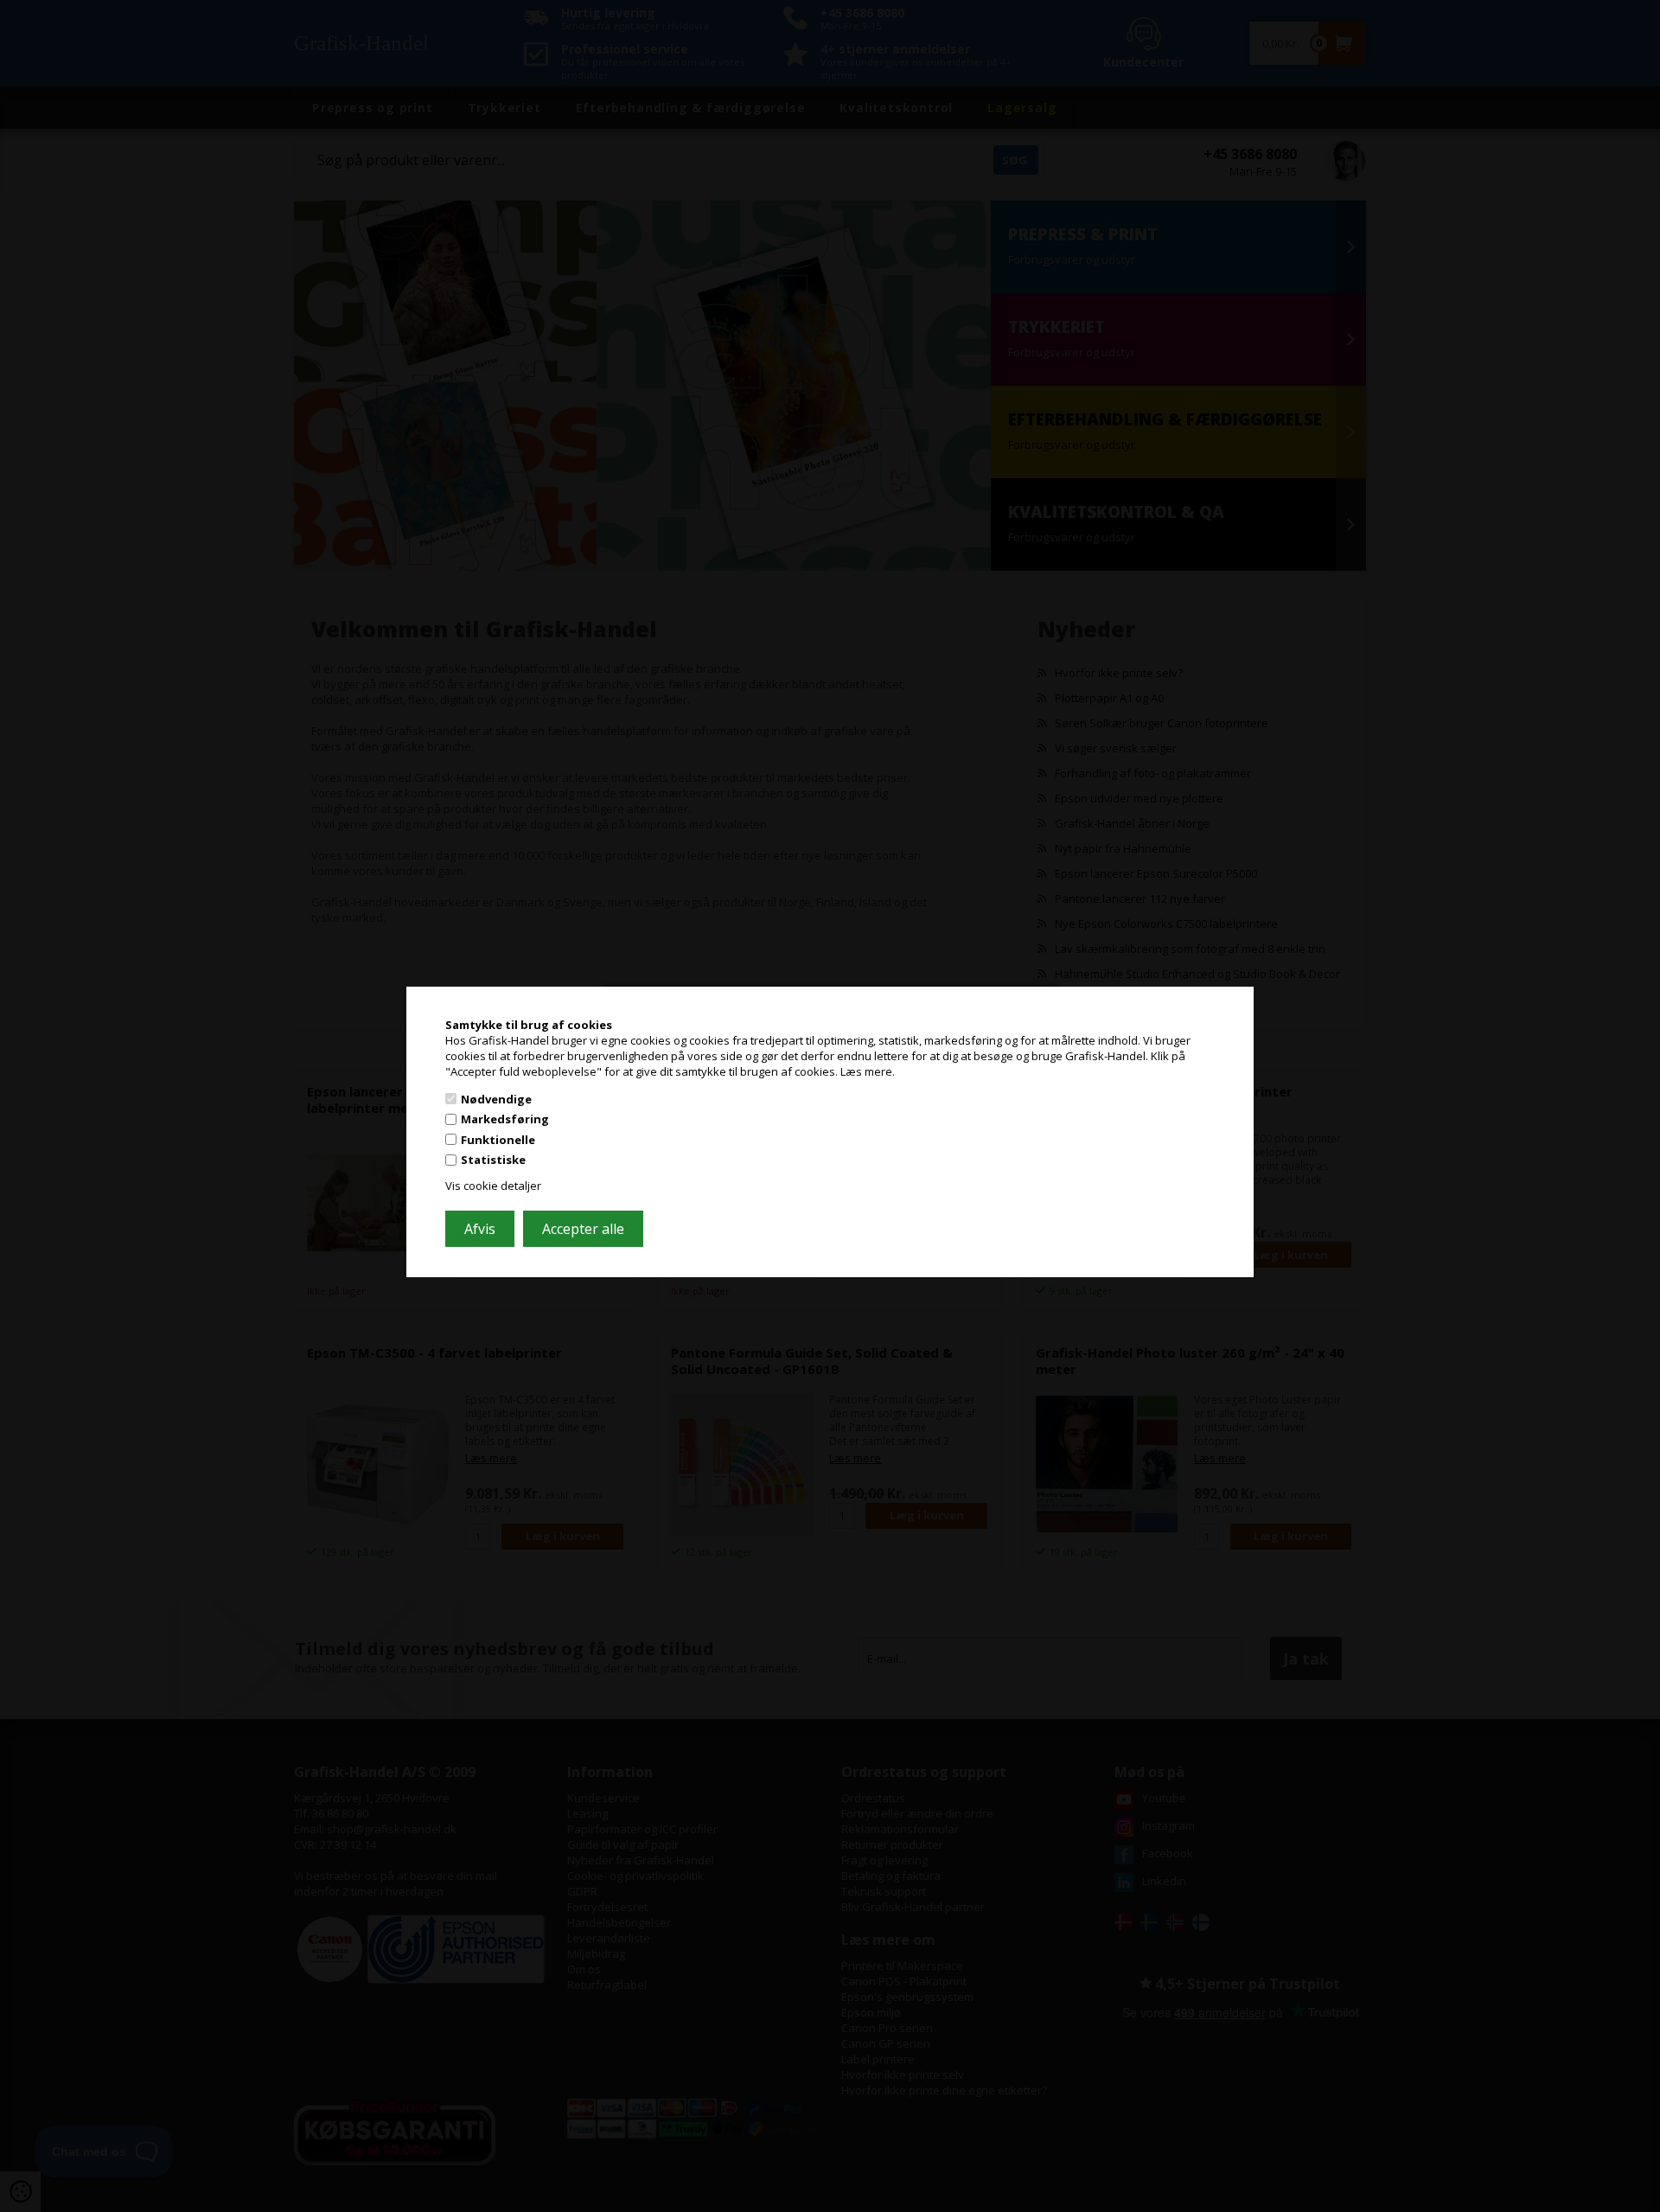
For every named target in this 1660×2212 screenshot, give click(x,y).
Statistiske (493, 1160)
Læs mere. (868, 1071)
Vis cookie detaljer (493, 1186)
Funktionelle (498, 1140)
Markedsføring (505, 1119)
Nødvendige (496, 1098)
